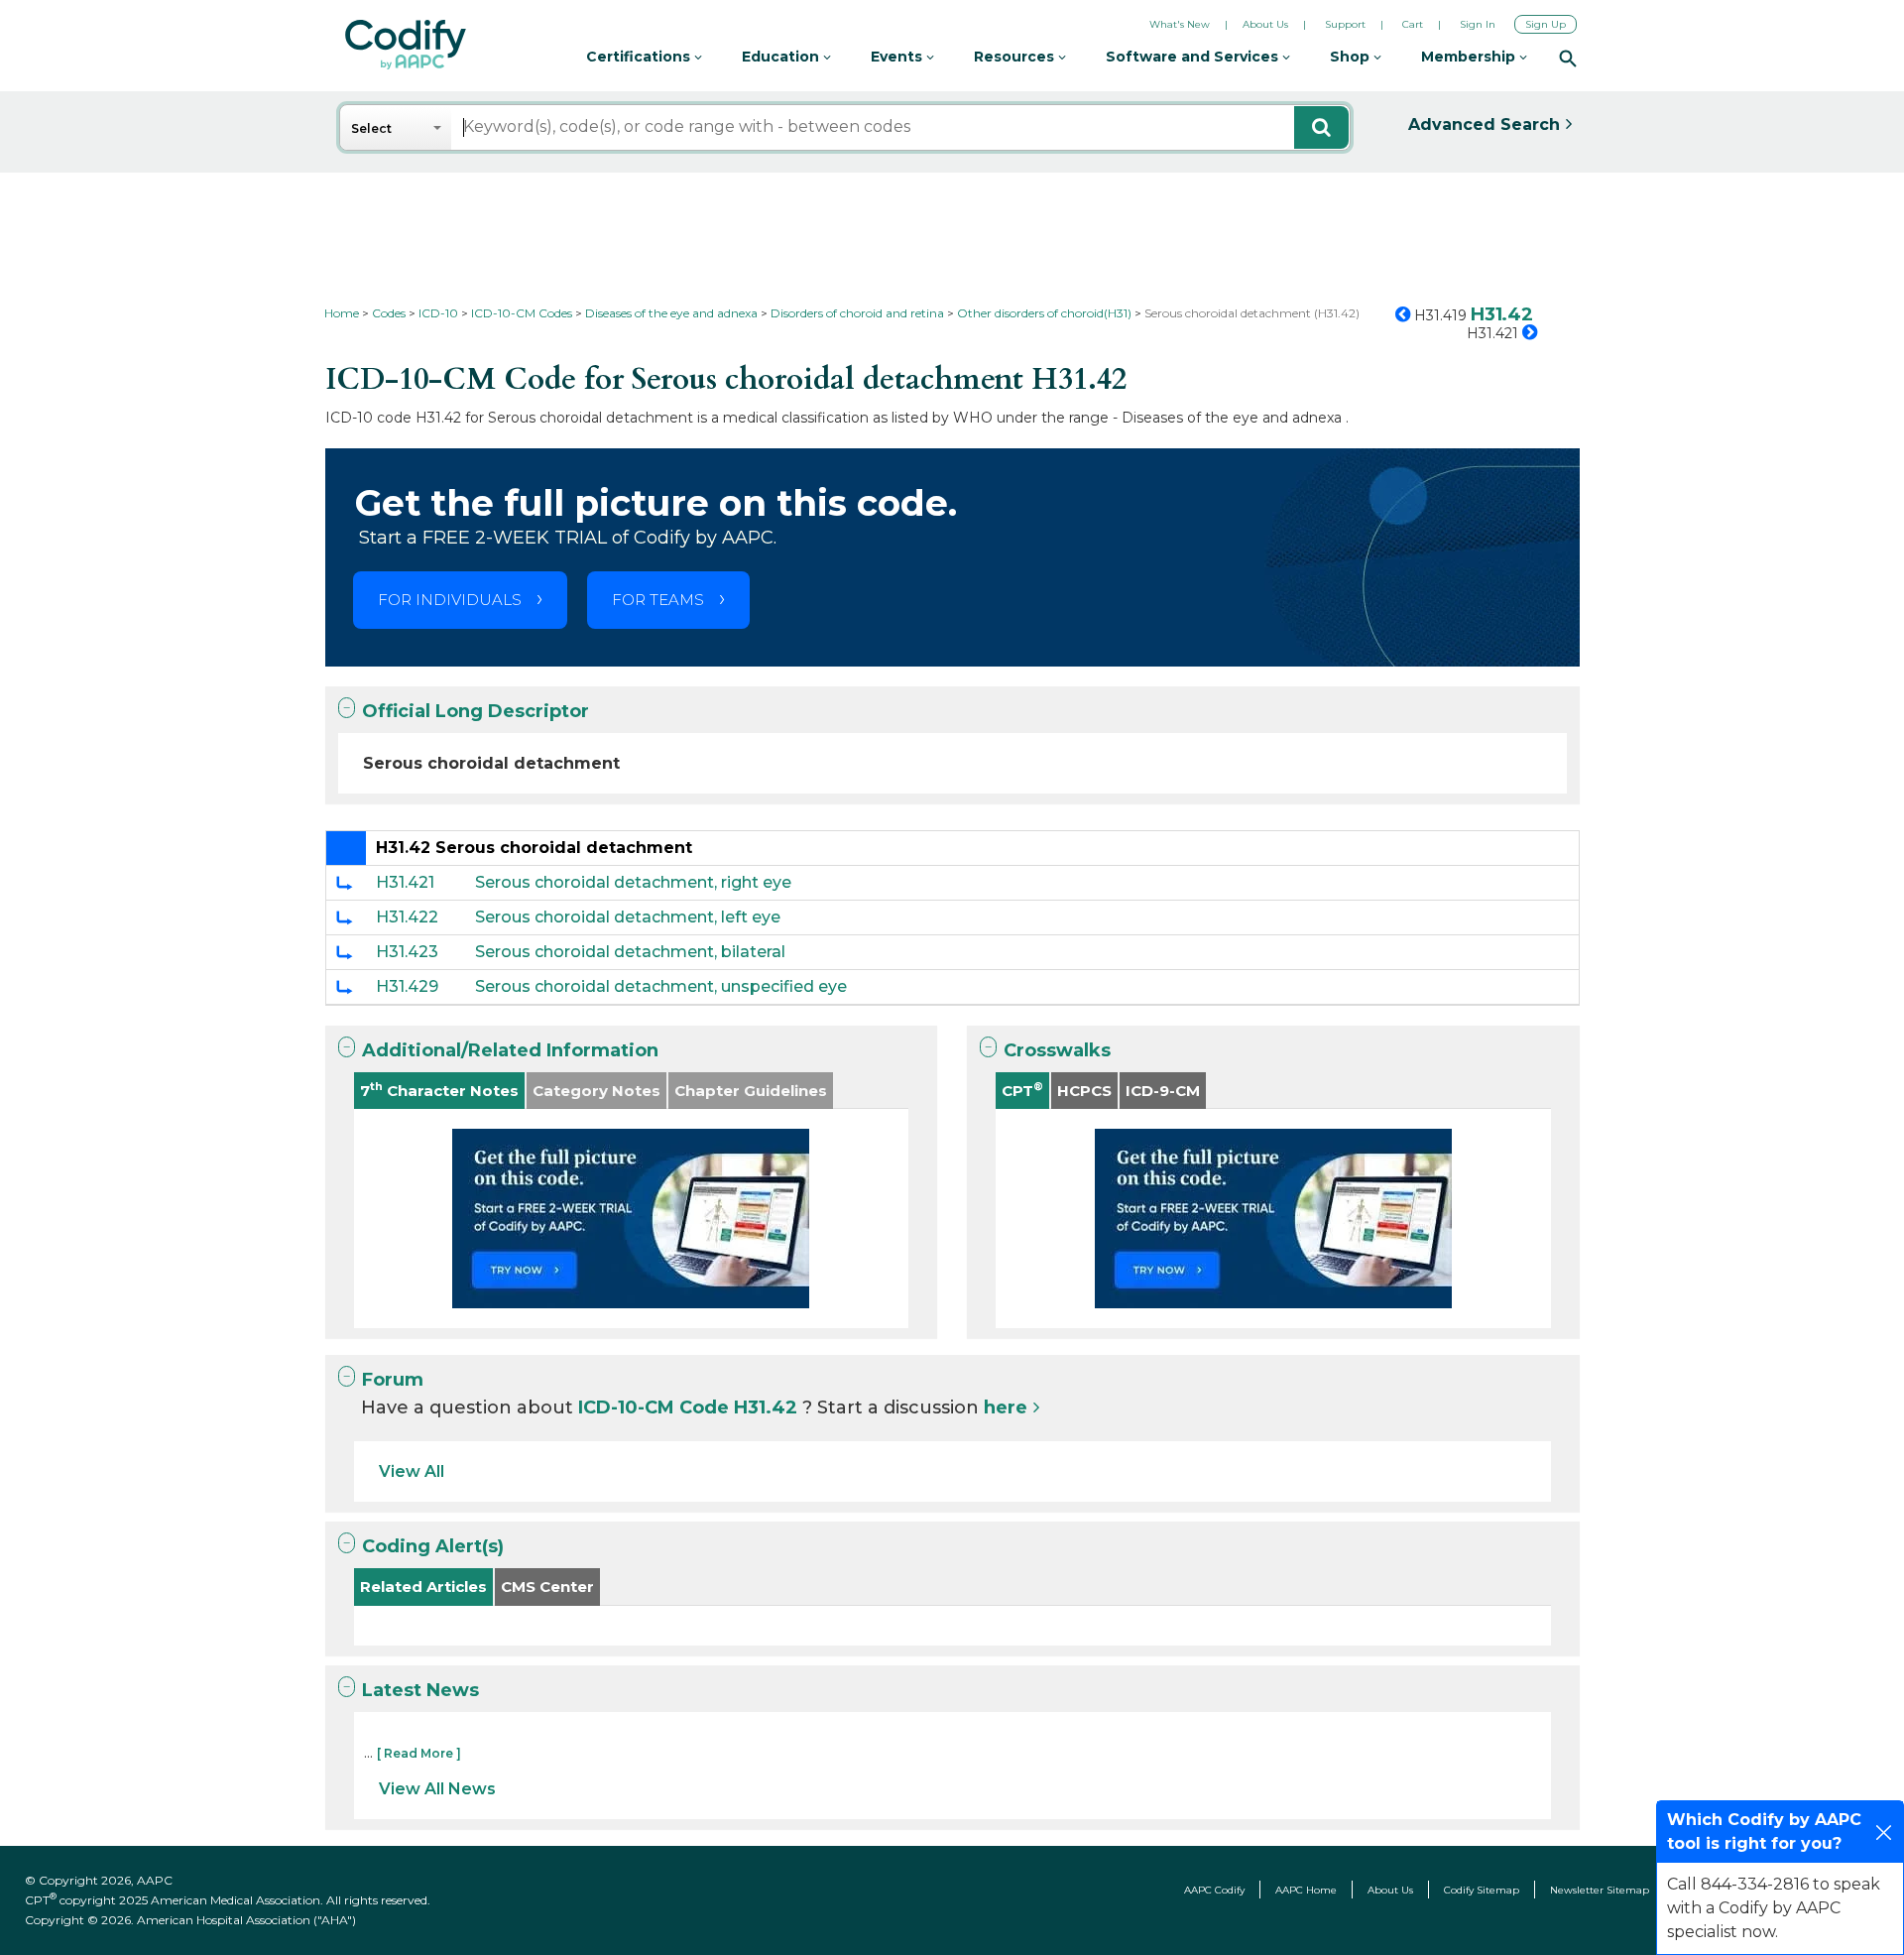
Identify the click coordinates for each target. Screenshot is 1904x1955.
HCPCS (1084, 1091)
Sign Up (1546, 24)
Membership (1470, 57)
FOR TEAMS (658, 600)
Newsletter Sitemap (1600, 1890)
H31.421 (405, 882)
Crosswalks (1057, 1050)
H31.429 (407, 986)
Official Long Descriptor (476, 711)
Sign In (1478, 24)
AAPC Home (1306, 1890)
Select (371, 128)
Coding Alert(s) (433, 1546)
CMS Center (547, 1587)
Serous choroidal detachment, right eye (633, 882)
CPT (1022, 1090)
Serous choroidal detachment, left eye (628, 917)
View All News (437, 1789)
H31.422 (407, 917)
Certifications (640, 57)
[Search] (1568, 58)
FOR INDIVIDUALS (450, 600)
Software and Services (1194, 57)
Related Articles (423, 1587)
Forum (393, 1380)
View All (412, 1471)
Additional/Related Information (510, 1050)
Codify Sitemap (1482, 1890)
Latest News (420, 1690)
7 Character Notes (439, 1090)
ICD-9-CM (1163, 1091)
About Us (1265, 24)
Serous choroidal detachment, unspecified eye (661, 986)
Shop (1352, 57)
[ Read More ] (419, 1753)
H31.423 (407, 952)
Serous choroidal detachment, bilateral (630, 952)
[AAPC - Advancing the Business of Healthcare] (406, 45)
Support (1345, 24)
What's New (1180, 24)
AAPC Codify (1214, 1890)
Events (898, 57)
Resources (1016, 57)
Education (782, 57)
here (1006, 1407)
